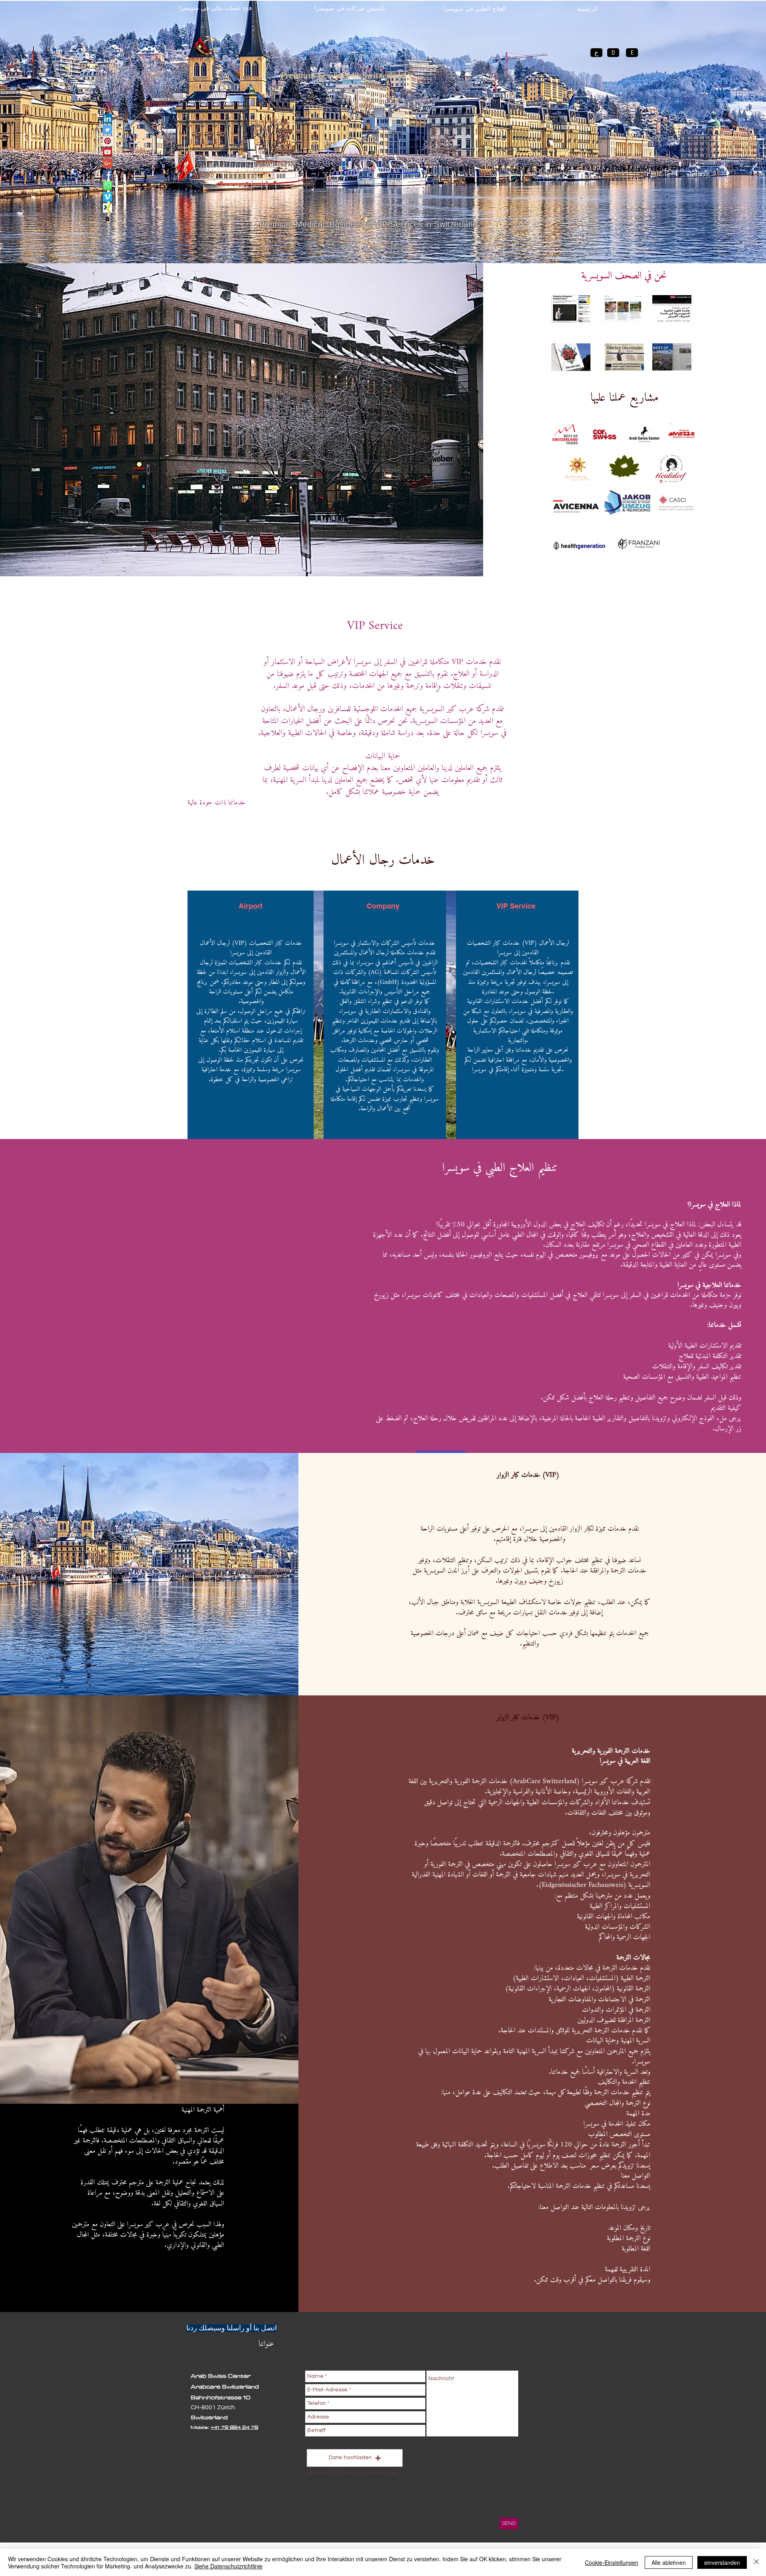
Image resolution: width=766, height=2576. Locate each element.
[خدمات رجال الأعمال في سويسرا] (108, 119)
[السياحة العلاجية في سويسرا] (108, 174)
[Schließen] (756, 2562)
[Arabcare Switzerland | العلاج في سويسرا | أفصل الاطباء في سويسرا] (108, 141)
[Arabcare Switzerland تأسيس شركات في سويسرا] (108, 152)
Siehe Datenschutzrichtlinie (228, 2566)
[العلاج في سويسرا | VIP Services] (108, 186)
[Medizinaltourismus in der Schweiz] (108, 219)
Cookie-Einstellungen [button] (612, 2562)
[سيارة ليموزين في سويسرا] (108, 197)
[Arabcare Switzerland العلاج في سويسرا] (108, 163)
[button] (355, 2458)
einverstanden (722, 2562)
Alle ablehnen (669, 2562)
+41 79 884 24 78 (234, 2427)
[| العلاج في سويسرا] (108, 107)
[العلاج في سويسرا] (108, 130)
